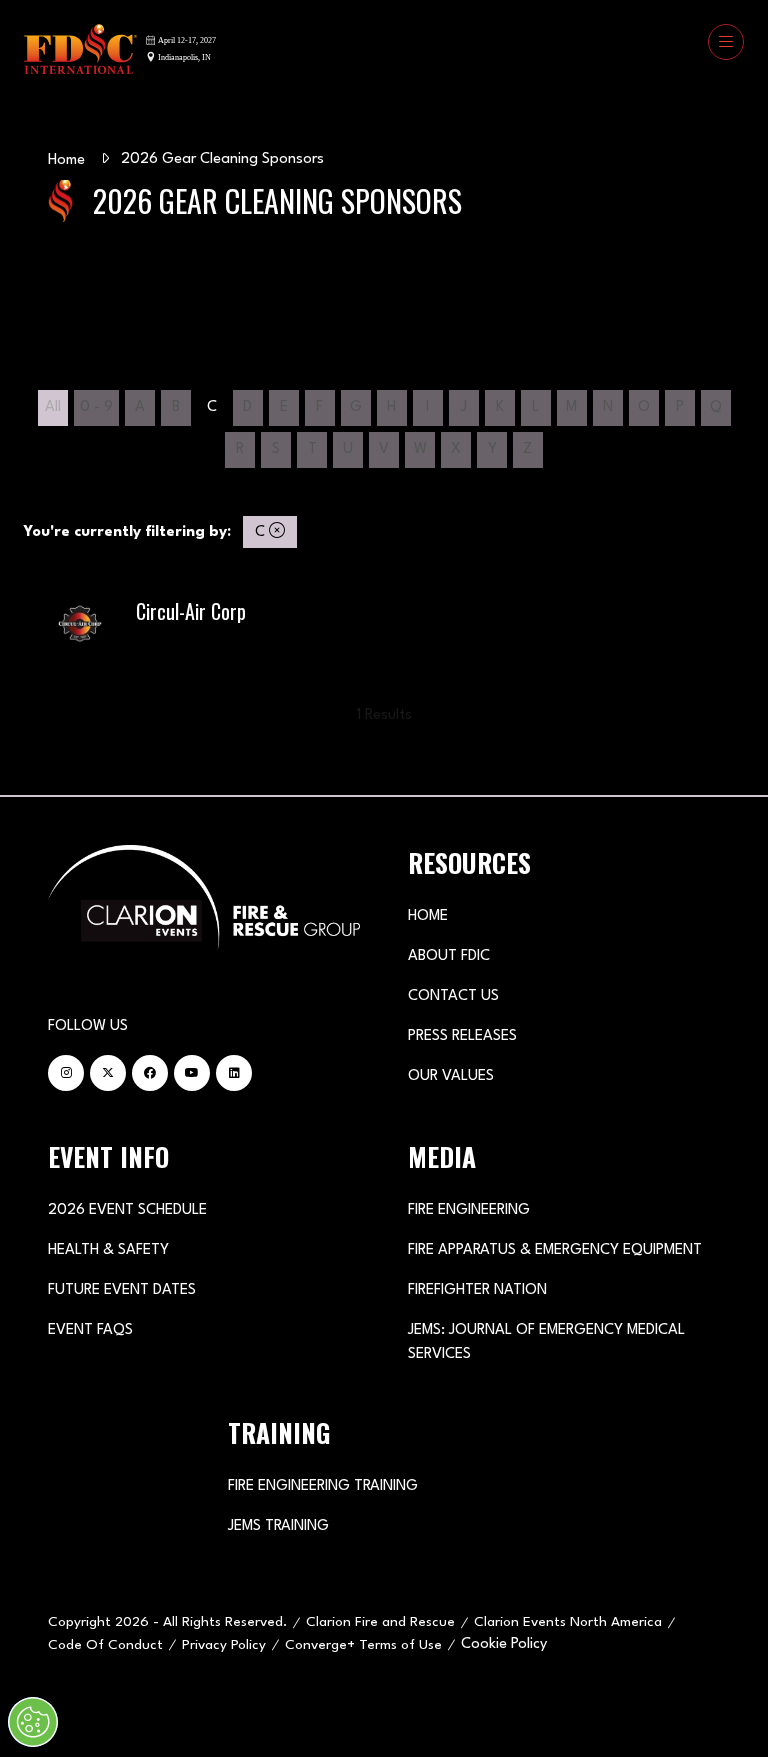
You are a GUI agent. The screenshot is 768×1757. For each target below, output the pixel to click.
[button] (726, 42)
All (53, 407)
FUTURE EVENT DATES (122, 1290)
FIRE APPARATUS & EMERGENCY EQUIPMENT (555, 1250)
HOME (428, 916)
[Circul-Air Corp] (384, 628)
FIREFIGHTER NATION (477, 1290)
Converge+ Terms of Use (363, 1645)
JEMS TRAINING (278, 1526)
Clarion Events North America (568, 1622)
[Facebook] (150, 1073)
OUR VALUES (451, 1076)
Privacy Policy (224, 1645)
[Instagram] (66, 1073)
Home (66, 160)
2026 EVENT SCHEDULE (127, 1210)
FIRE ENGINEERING (469, 1210)
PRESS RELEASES (462, 1036)
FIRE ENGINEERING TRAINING (323, 1486)
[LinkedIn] (234, 1073)
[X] (108, 1073)
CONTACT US (453, 996)
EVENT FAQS (90, 1330)
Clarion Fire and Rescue (380, 1622)
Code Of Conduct (105, 1645)
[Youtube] (192, 1073)
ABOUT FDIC (449, 956)
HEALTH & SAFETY (108, 1250)
